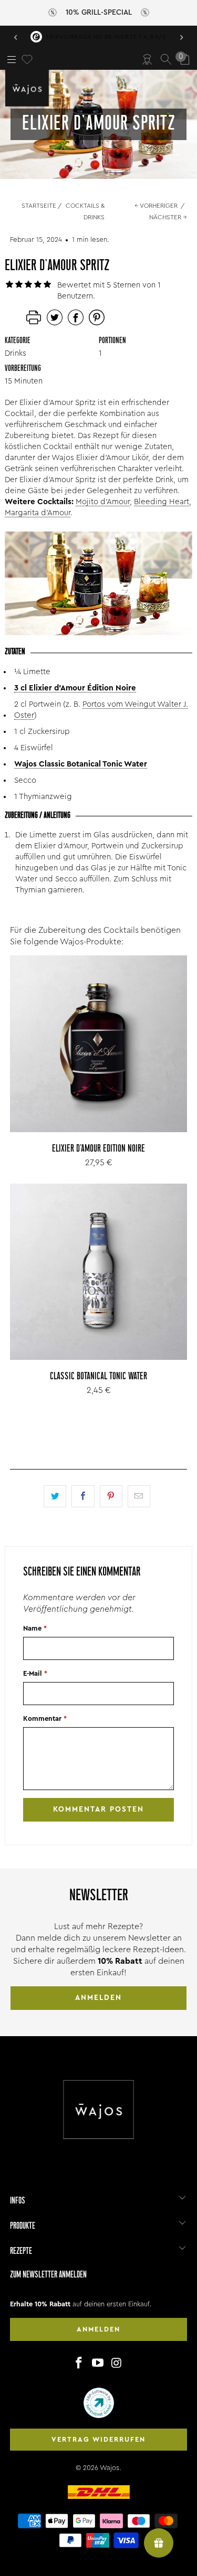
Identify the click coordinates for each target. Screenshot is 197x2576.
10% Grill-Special (99, 13)
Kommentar (45, 1718)
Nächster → (168, 217)
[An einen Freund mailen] (139, 1496)
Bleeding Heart (162, 502)
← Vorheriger (156, 206)
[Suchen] (166, 59)
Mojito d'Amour (103, 502)
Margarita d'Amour (38, 513)
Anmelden (98, 1998)
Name (35, 1628)
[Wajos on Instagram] (117, 2364)
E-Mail (35, 1673)
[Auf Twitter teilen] (55, 1496)
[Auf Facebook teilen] (83, 1496)
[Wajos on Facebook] (79, 2364)
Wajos (110, 2468)
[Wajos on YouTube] (98, 2364)
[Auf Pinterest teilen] (111, 1496)
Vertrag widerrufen (98, 2439)
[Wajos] (29, 88)
